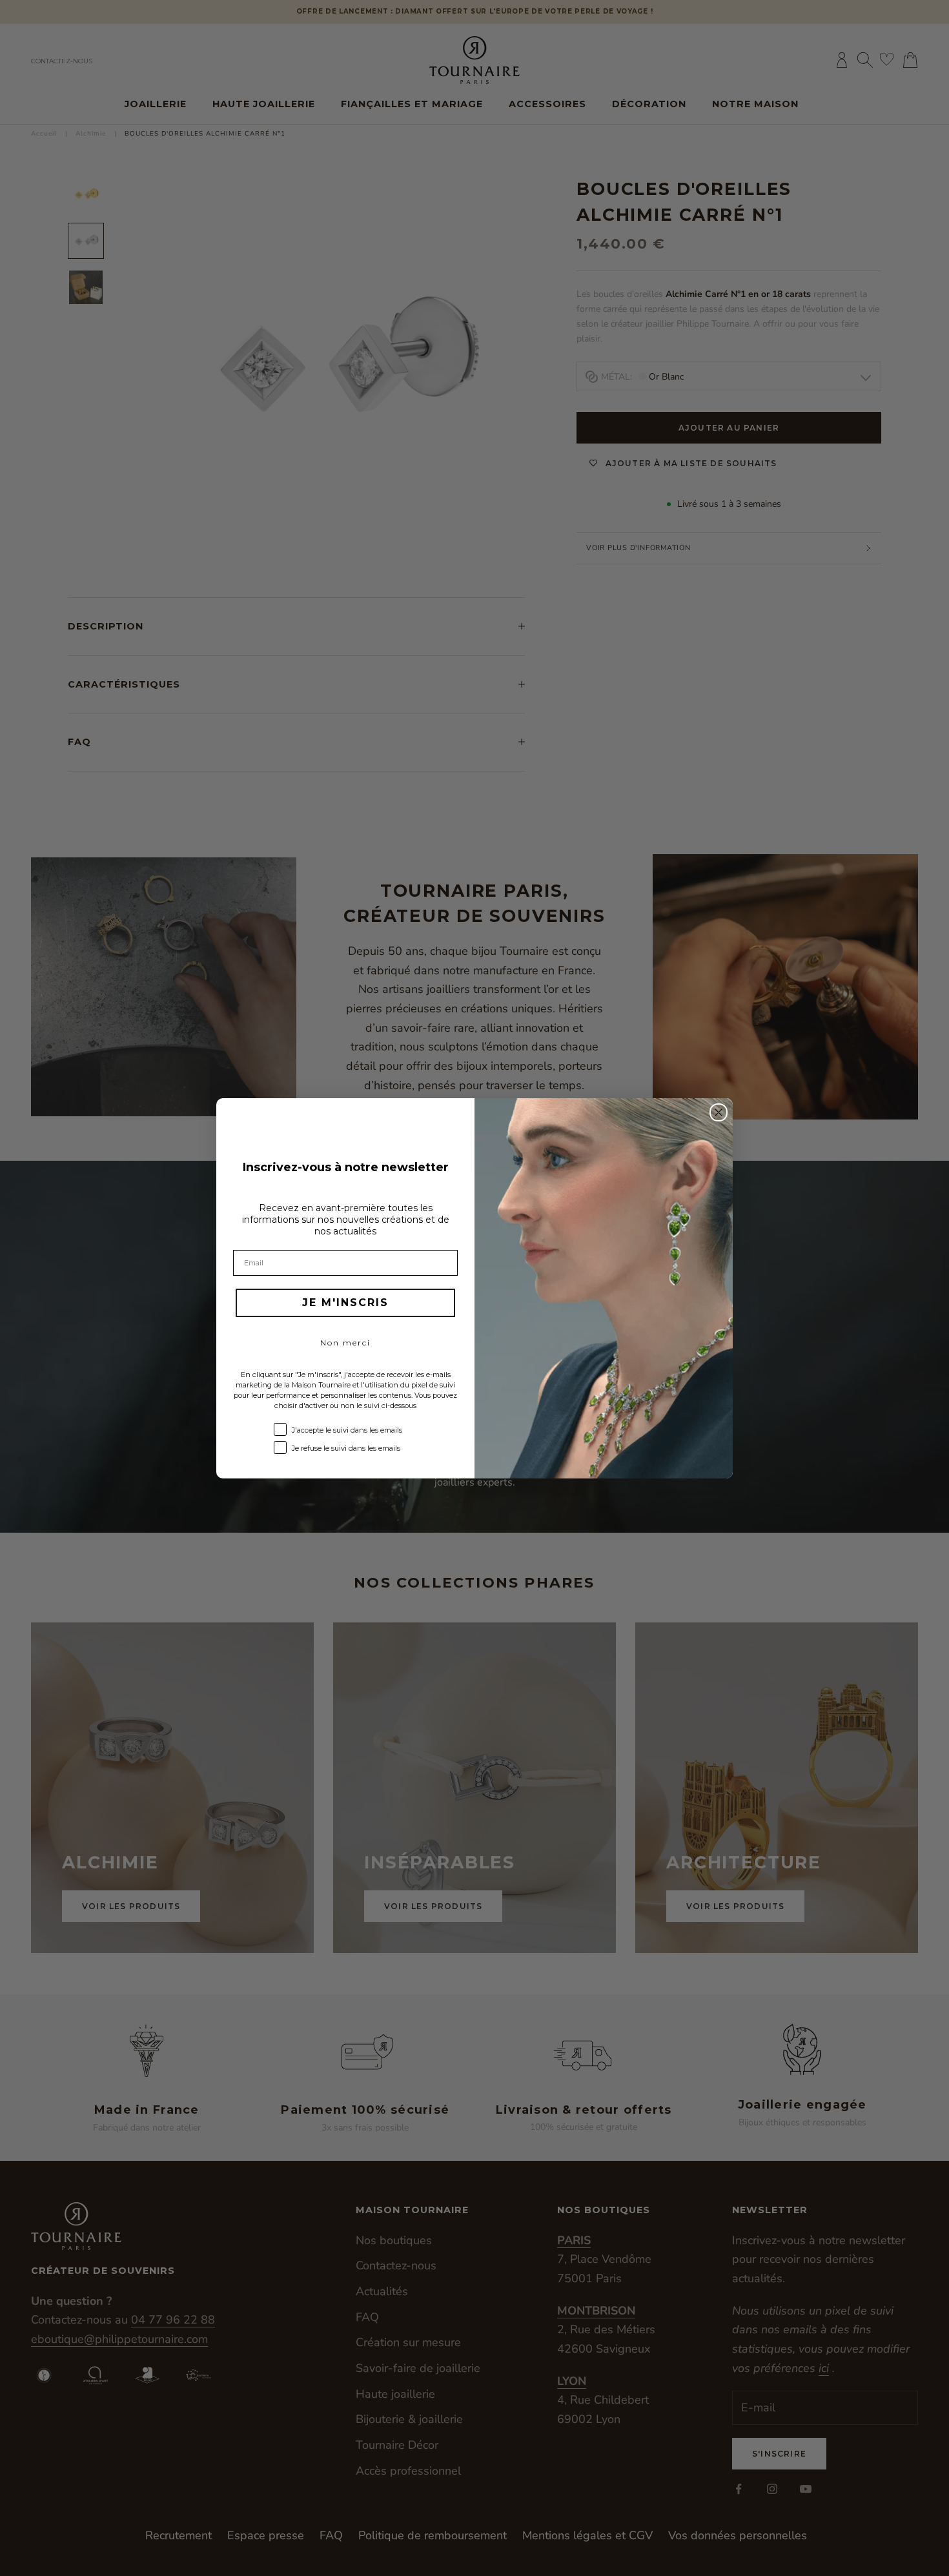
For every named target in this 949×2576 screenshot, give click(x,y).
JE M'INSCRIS (345, 1303)
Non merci (345, 1343)
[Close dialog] (719, 1112)
